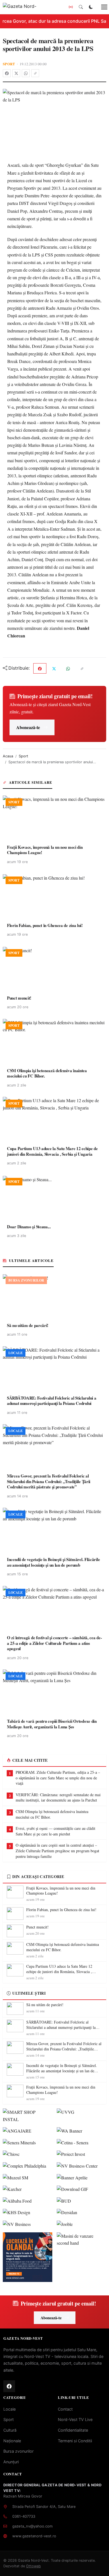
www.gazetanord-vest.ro (34, 2536)
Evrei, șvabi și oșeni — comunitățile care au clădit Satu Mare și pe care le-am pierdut (55, 1831)
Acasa (8, 756)
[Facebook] (7, 73)
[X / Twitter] (16, 73)
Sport (9, 64)
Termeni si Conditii (75, 2441)
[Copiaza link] (35, 73)
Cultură (10, 2430)
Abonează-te (28, 727)
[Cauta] (81, 7)
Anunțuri (11, 2462)
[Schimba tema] (91, 7)
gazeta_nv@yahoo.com (32, 2526)
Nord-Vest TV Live (75, 2419)
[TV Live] (71, 7)
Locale (10, 2409)
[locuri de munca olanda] (28, 2257)
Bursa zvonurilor (18, 2451)
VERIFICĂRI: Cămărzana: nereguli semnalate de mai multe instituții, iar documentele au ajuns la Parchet (58, 1797)
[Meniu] (101, 7)
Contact (65, 2409)
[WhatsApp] (26, 73)
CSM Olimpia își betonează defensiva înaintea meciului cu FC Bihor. (52, 1814)
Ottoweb (33, 2566)
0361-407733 (24, 2516)
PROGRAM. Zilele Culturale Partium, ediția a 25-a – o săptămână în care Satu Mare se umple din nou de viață (58, 1778)
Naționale (12, 2441)
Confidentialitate (73, 2430)
